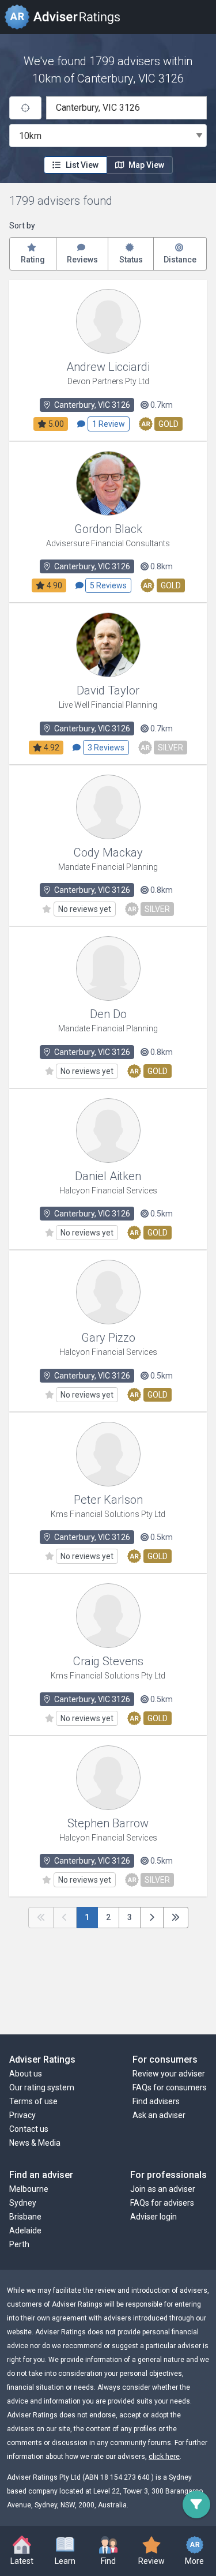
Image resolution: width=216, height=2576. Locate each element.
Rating (33, 260)
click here (164, 2457)
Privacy (22, 2115)
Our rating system (42, 2087)
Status (131, 260)
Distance (180, 260)
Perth (19, 2244)
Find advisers (156, 2101)
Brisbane (25, 2217)
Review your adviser (169, 2074)
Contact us (29, 2129)
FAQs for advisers (162, 2203)
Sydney (23, 2203)
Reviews (82, 260)
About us (26, 2074)
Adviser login (154, 2217)
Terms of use (33, 2101)
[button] (65, 2552)
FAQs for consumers (170, 2087)
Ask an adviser (159, 2115)
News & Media (35, 2143)
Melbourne (29, 2189)
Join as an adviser (163, 2189)
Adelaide (25, 2230)
